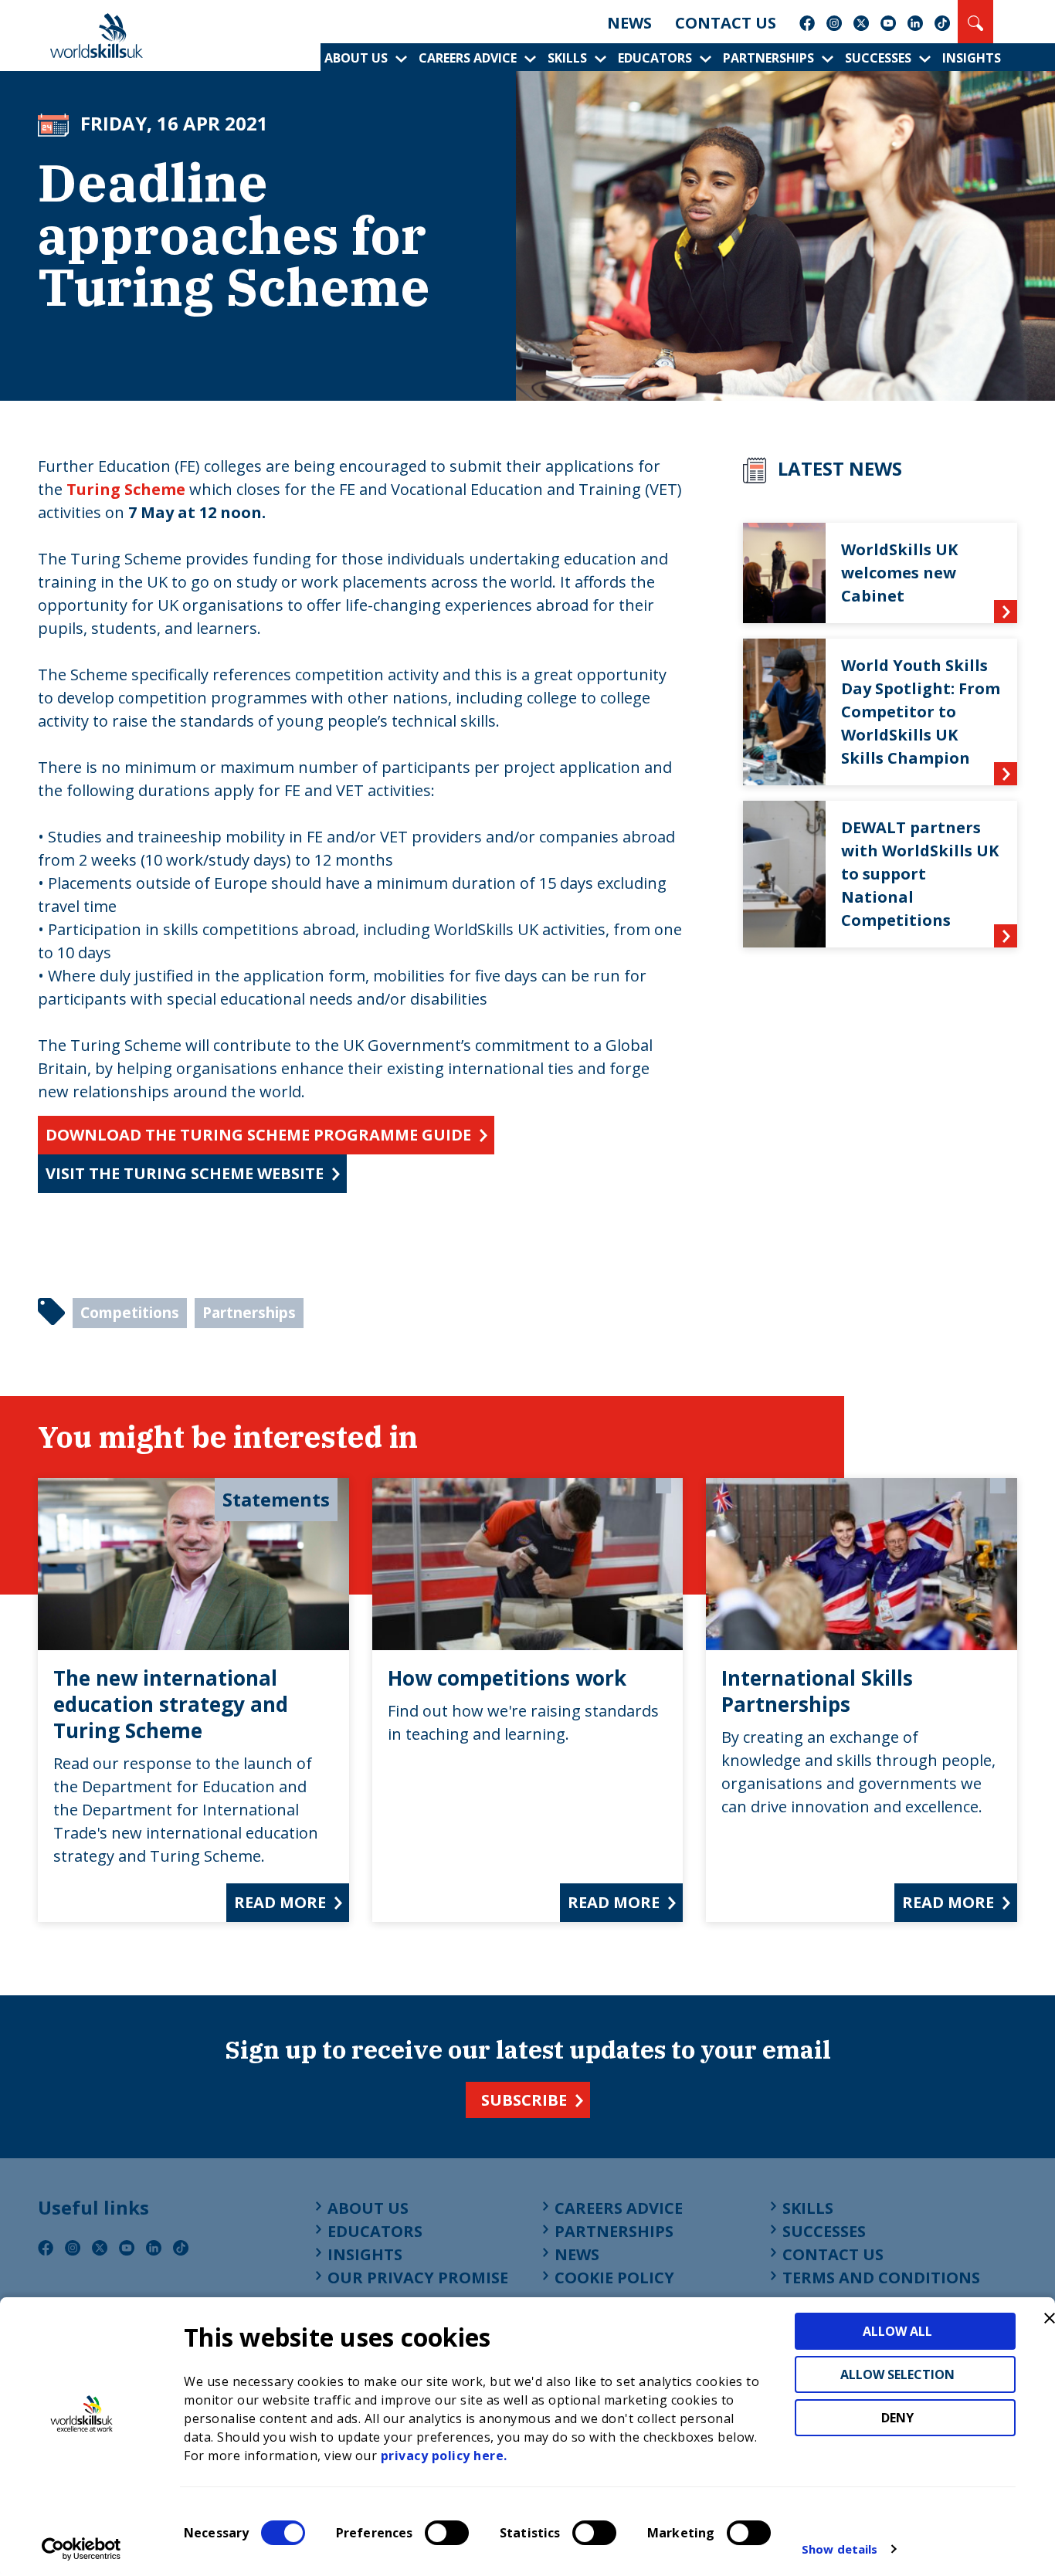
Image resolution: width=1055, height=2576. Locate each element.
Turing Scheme (128, 489)
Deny (897, 2418)
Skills (567, 58)
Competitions (130, 1312)
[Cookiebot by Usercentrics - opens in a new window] (81, 2549)
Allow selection (897, 2374)
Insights (972, 58)
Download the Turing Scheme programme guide (258, 1135)
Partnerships (768, 58)
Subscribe (524, 2100)
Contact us (726, 23)
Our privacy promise (418, 2278)
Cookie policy (614, 2278)
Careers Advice (468, 58)
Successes (878, 58)
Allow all (897, 2331)
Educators (655, 58)
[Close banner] (1050, 2318)
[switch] (447, 2533)
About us (356, 58)
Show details (840, 2549)
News (629, 23)
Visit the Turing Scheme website (185, 1173)
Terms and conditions (881, 2278)
